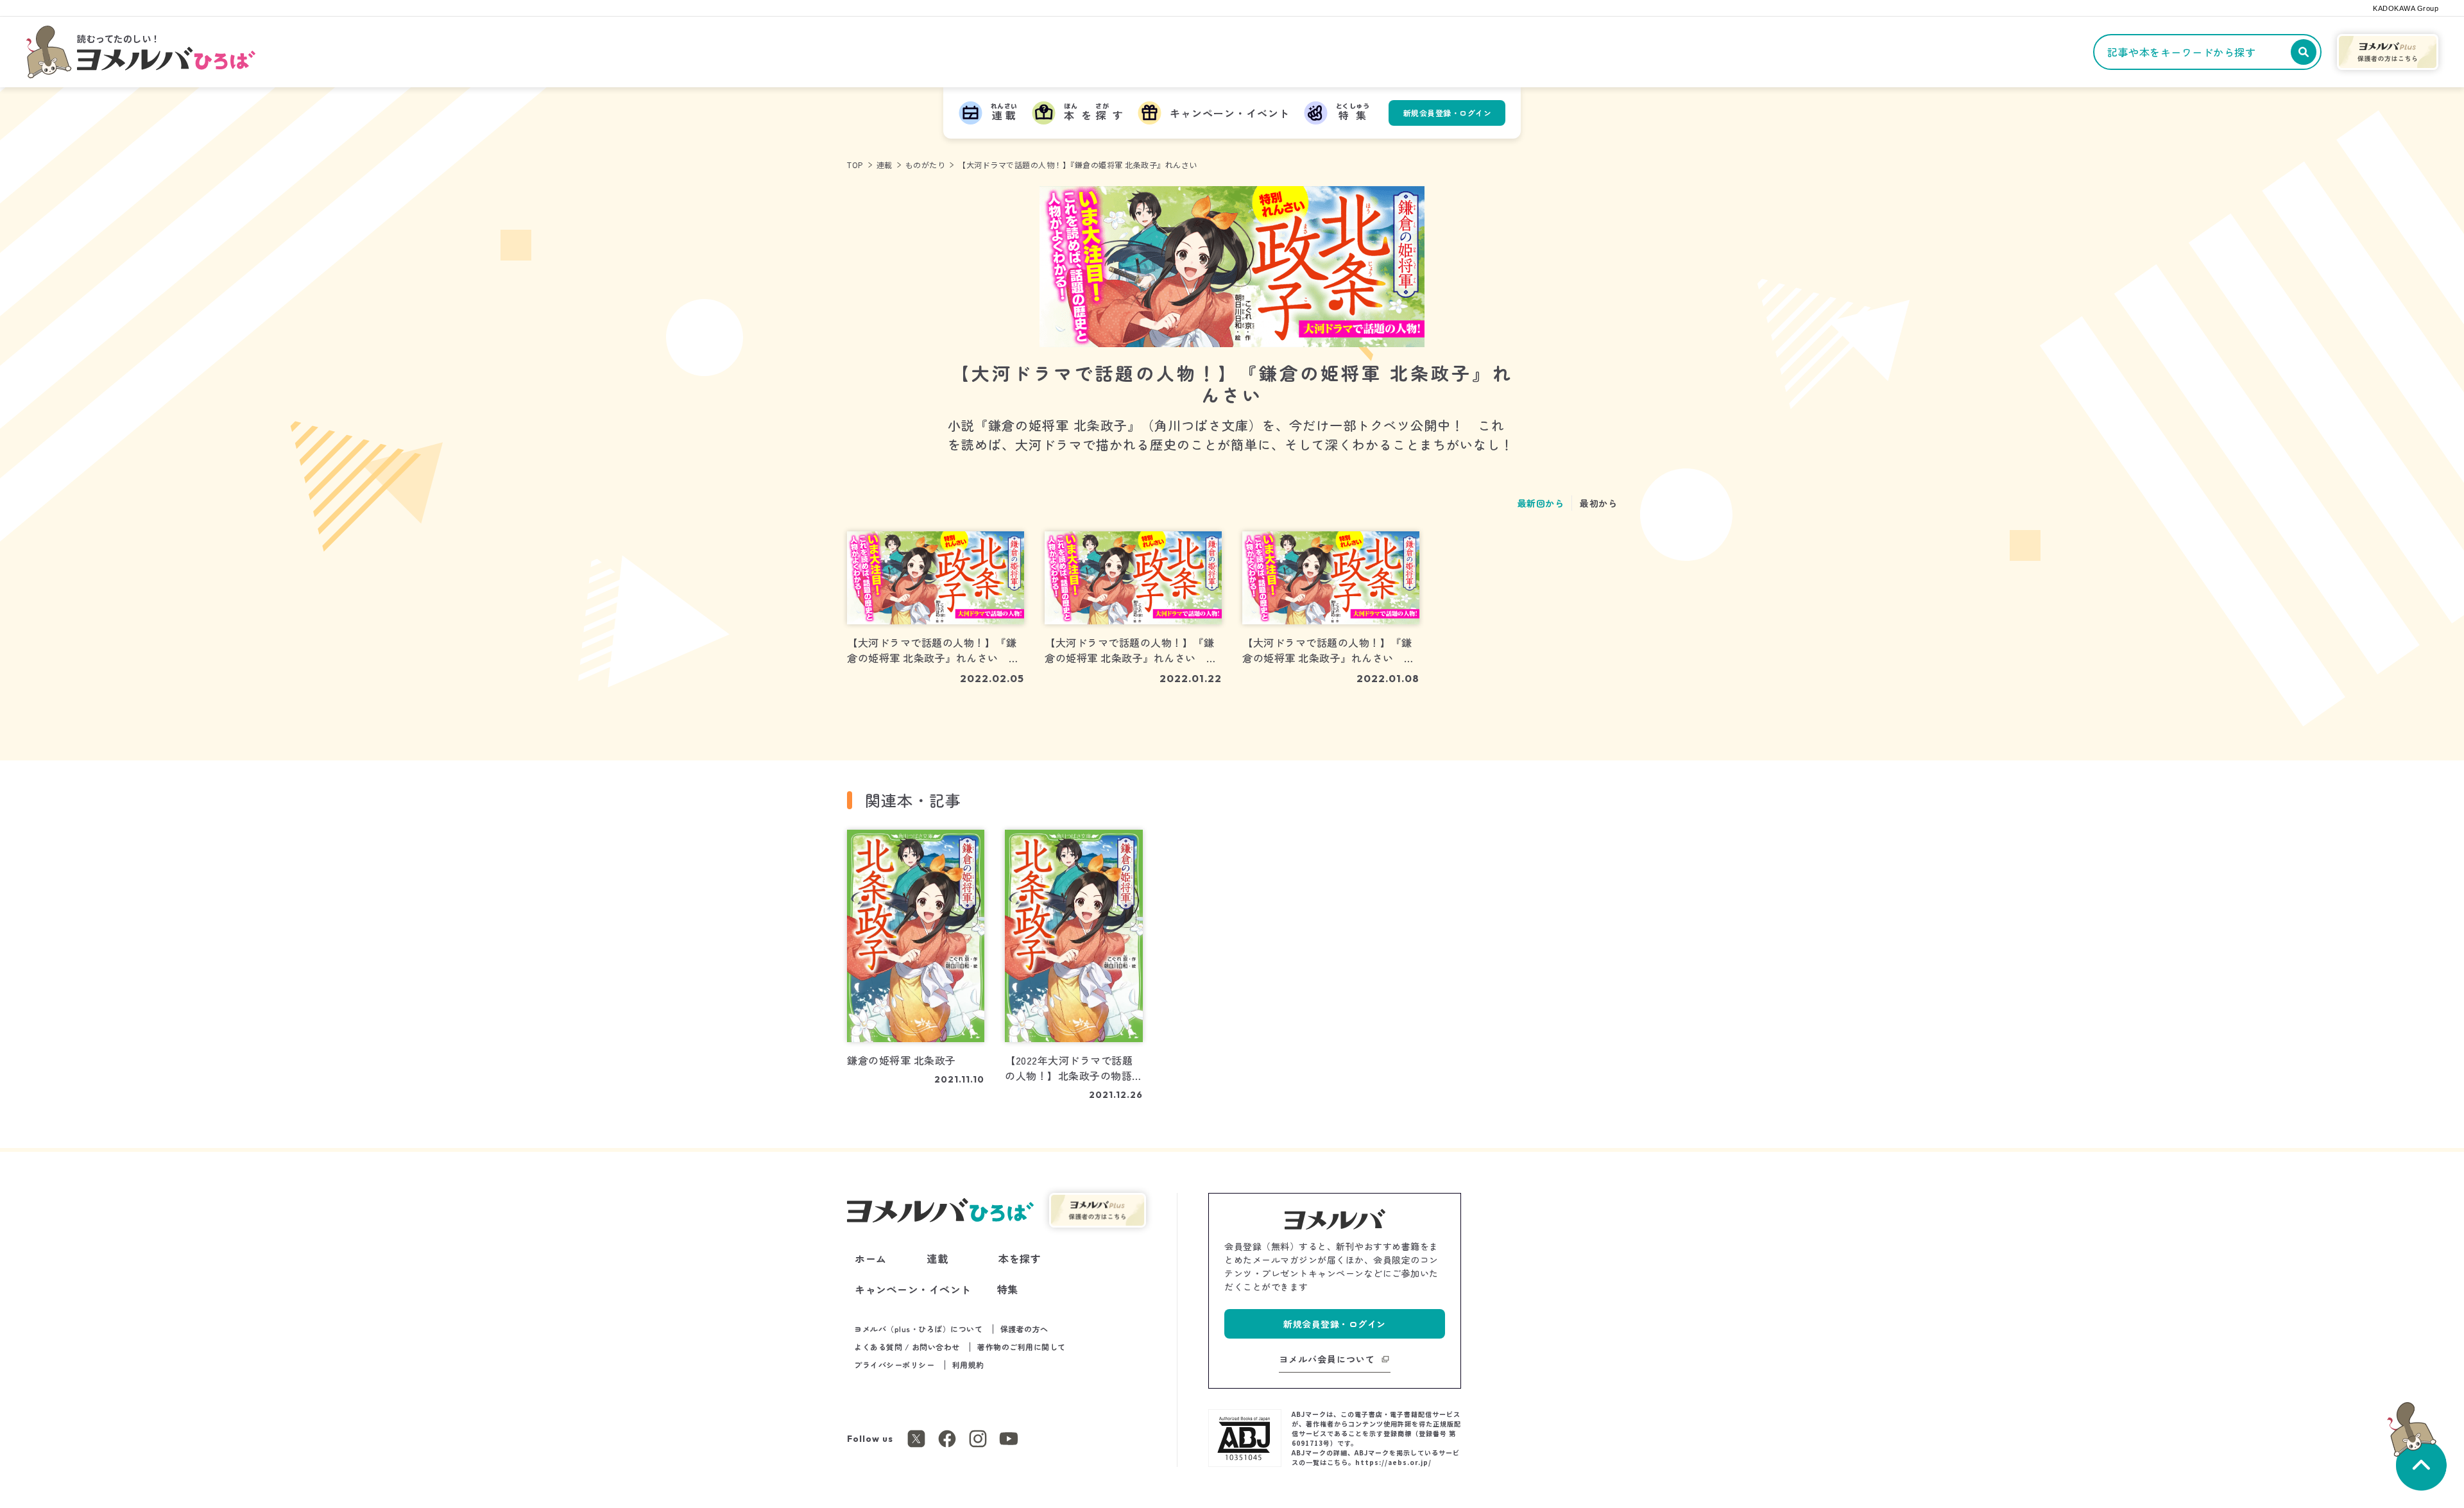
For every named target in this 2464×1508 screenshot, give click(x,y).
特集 (1008, 1289)
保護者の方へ (1024, 1329)
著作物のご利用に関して (1022, 1347)
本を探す (1020, 1258)
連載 (885, 165)
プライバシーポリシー (894, 1365)
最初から (1598, 503)
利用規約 (968, 1365)
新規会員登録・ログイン (1448, 113)
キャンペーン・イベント (913, 1289)
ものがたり (926, 165)
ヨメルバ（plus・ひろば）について (918, 1329)
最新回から (1541, 503)
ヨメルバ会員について (1327, 1359)
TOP (855, 165)
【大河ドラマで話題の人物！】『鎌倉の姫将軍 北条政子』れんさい (1078, 165)
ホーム (871, 1258)
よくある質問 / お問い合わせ (907, 1347)
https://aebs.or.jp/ (1393, 1462)
